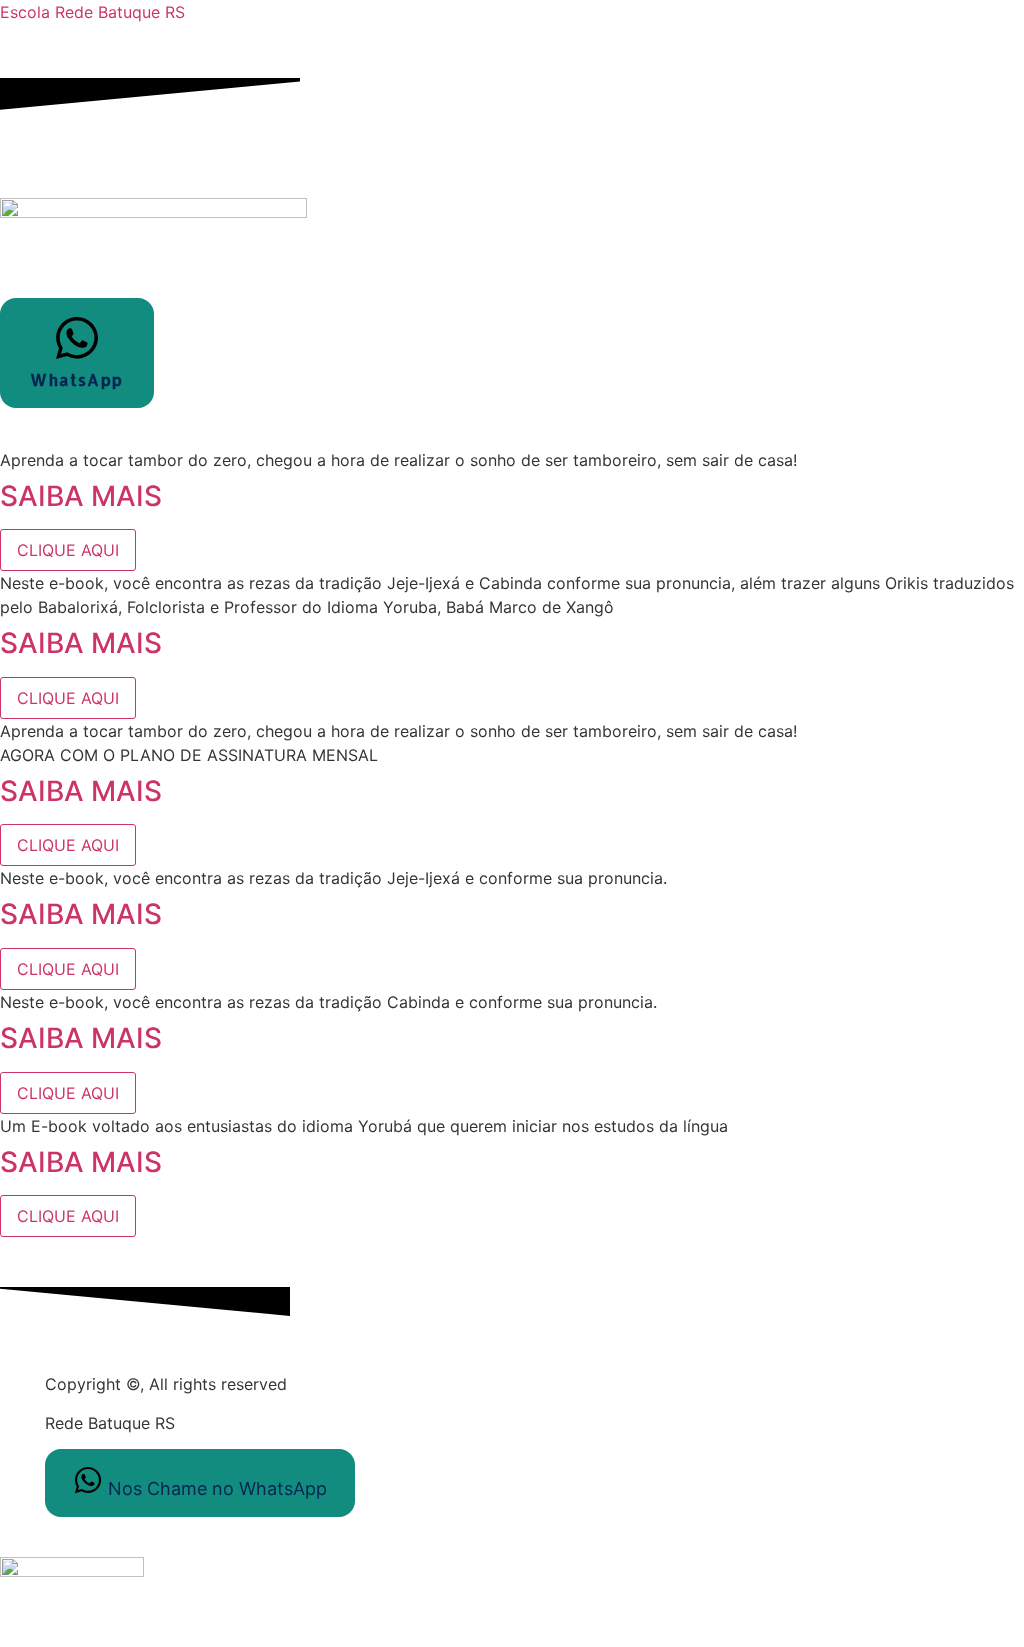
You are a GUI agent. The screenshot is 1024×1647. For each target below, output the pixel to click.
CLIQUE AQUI (68, 550)
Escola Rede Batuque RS (92, 12)
